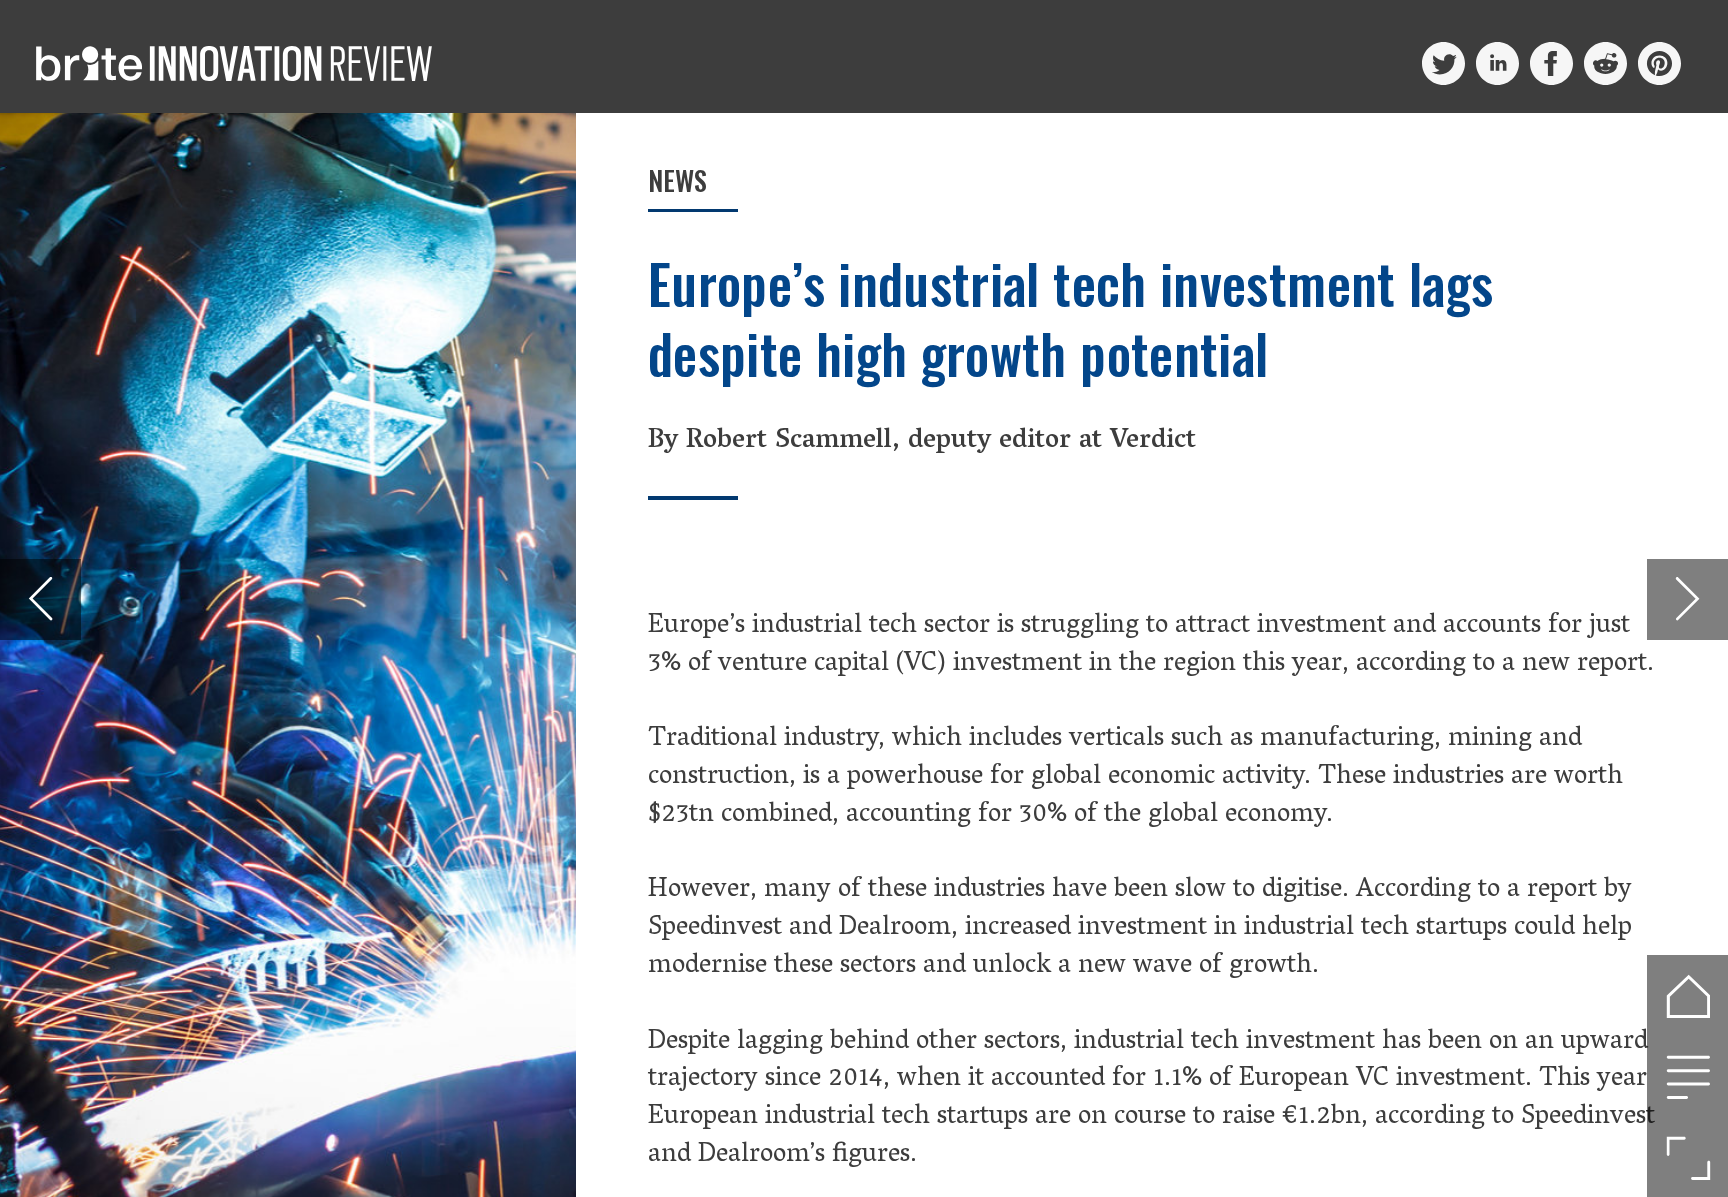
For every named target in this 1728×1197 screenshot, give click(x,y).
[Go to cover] (1687, 995)
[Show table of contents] (1687, 1076)
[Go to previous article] (40, 599)
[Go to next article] (1687, 599)
